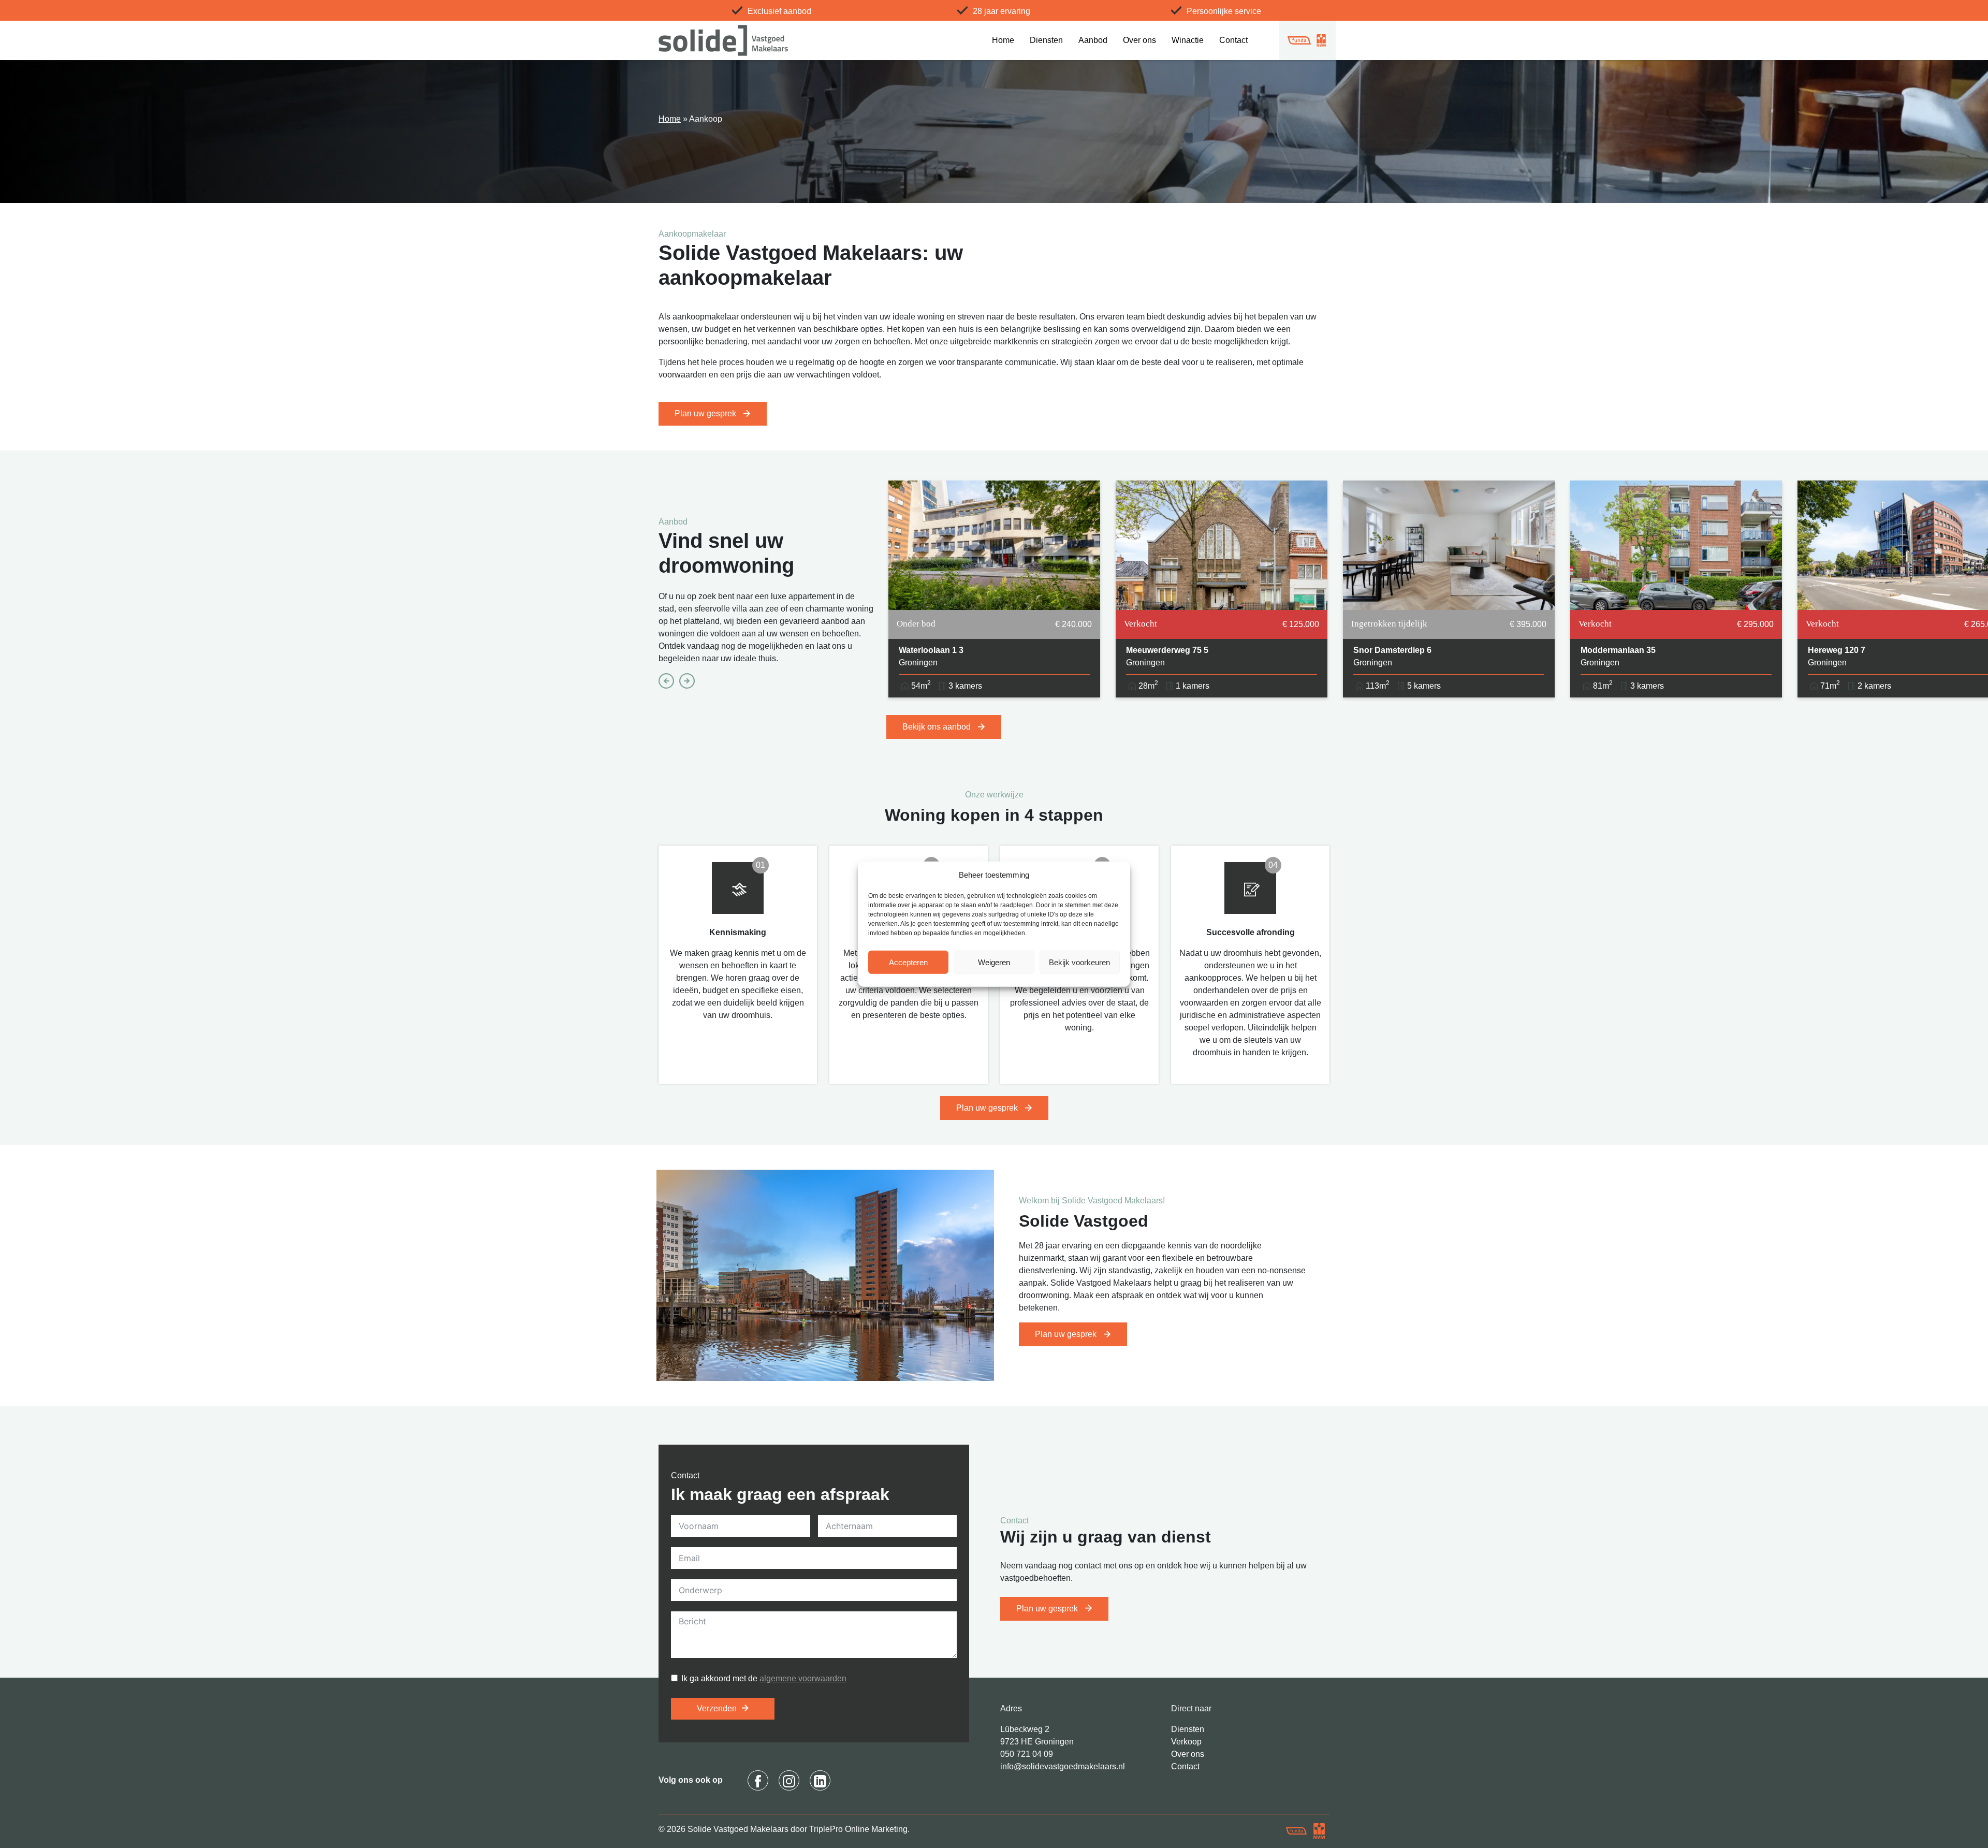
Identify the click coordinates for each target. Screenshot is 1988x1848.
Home (1003, 40)
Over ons (1139, 40)
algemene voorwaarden (803, 1678)
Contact (1233, 40)
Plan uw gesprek (706, 413)
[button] (1115, 875)
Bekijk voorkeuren (1079, 962)
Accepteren (908, 962)
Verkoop (1186, 1742)
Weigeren (994, 962)
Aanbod (1093, 40)
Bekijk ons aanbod (938, 727)
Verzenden (717, 1708)
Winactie (1188, 40)
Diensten (1046, 40)
